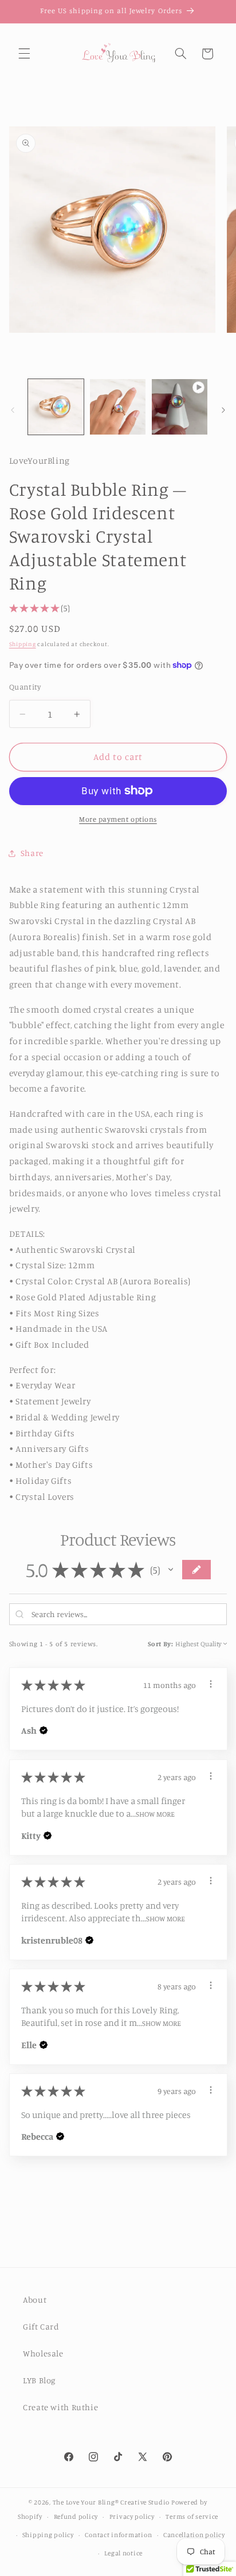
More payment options (118, 819)
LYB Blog (39, 2380)
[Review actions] (211, 1684)
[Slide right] (223, 410)
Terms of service (192, 2517)
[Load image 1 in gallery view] (56, 407)
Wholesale (43, 2353)
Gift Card (41, 2326)
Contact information (118, 2535)
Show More (155, 1813)
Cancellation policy (194, 2535)
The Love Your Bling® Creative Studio (111, 2502)
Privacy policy (132, 2517)
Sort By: (161, 1644)
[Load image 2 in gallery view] (118, 407)
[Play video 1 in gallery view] (180, 407)
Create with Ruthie (60, 2407)
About (35, 2300)
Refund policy (76, 2517)
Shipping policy (48, 2535)
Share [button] (32, 853)
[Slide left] (13, 410)
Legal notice (123, 2553)
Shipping (23, 644)
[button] (24, 54)
